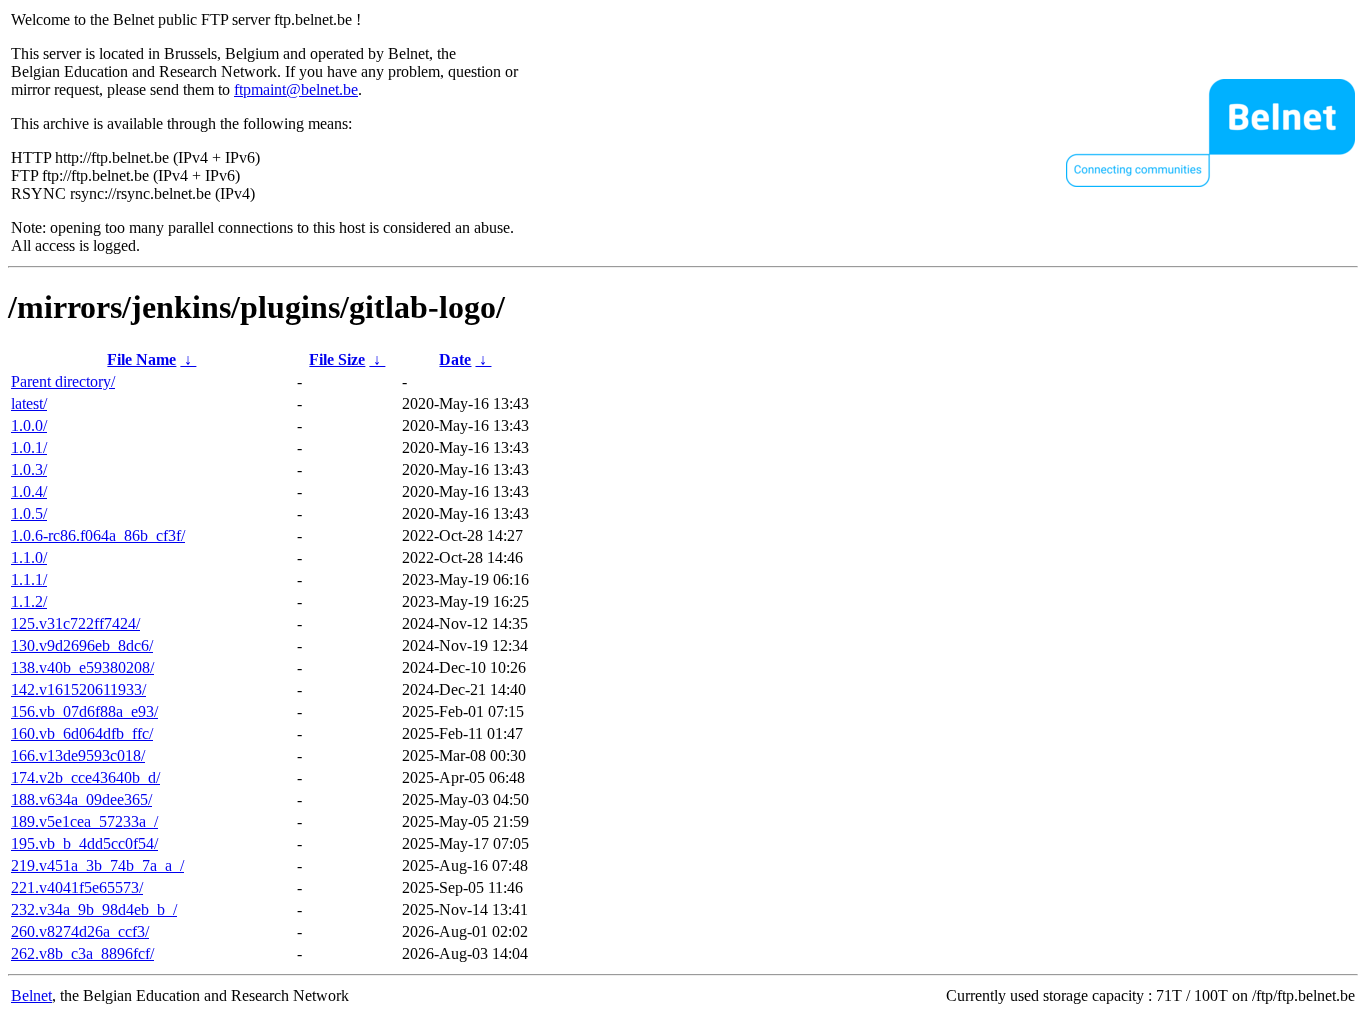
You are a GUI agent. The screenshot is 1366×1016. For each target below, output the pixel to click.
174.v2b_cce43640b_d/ (85, 777)
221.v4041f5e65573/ (77, 887)
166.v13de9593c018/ (78, 755)
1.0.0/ (29, 425)
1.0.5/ (29, 513)
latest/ (29, 403)
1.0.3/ (29, 469)
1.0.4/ (29, 491)
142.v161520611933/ (78, 689)
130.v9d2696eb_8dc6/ (82, 645)
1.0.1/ (29, 447)
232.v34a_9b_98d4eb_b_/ (94, 909)
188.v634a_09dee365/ (81, 799)
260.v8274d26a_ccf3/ (80, 931)
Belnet (31, 995)
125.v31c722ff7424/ (75, 623)
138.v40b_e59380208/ (82, 667)
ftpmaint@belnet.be (296, 89)
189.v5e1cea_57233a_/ (84, 821)
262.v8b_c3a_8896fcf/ (82, 953)
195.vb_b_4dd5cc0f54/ (84, 843)
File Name (141, 359)
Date (455, 359)
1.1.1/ (29, 579)
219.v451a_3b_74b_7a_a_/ (97, 865)
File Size (337, 359)
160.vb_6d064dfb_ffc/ (82, 733)
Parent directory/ (63, 381)
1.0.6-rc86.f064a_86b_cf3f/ (98, 535)
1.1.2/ (29, 601)
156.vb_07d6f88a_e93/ (84, 711)
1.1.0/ (29, 557)
